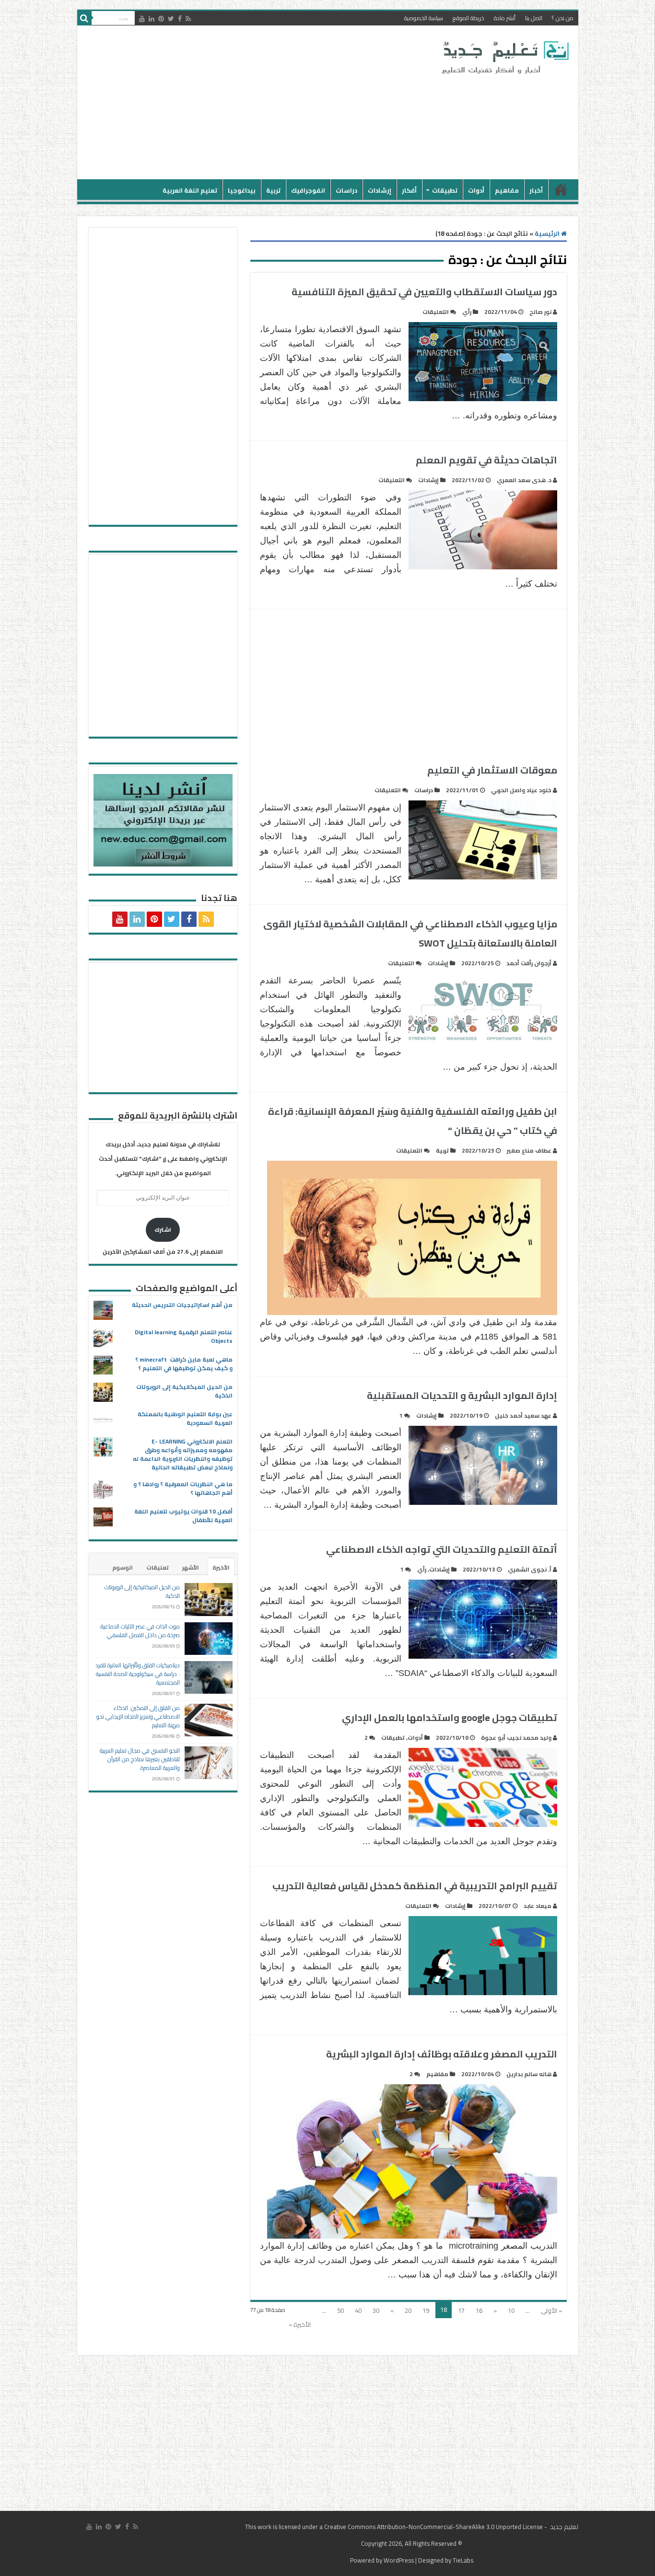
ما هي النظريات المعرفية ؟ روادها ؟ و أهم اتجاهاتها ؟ (183, 1488)
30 (376, 2310)
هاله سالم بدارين (529, 2074)
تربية (273, 190)
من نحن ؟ (563, 18)
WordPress (399, 2560)
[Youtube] (142, 19)
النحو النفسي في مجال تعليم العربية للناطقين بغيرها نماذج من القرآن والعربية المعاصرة (140, 1759)
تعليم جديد (563, 2527)
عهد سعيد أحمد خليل (523, 1415)
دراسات (346, 190)
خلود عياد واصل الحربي (521, 790)
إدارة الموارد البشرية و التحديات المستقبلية (462, 1395)
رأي (467, 312)
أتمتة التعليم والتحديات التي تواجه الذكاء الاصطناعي (442, 1549)
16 (479, 2310)
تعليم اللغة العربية (190, 190)
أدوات (476, 190)
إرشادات (380, 190)
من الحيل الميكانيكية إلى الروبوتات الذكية (184, 1391)
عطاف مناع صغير (529, 1150)
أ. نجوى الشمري (530, 1569)
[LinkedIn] (152, 19)
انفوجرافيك (308, 190)
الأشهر (191, 1567)
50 (340, 2310)
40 (358, 2310)
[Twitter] (171, 19)
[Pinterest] (161, 19)
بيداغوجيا (242, 190)
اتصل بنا (534, 18)
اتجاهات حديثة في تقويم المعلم (486, 460)
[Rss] (188, 19)
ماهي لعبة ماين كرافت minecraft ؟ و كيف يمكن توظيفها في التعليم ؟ (184, 1364)
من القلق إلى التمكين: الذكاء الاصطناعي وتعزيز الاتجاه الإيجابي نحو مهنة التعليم (138, 1716)
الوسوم (123, 1567)
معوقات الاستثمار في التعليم (492, 770)
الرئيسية (561, 189)
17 (461, 2310)
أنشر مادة (505, 18)
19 (426, 2310)
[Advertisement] (259, 103)
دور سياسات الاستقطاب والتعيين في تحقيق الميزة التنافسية (424, 292)
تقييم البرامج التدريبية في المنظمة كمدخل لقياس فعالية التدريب (415, 1886)
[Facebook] (180, 19)
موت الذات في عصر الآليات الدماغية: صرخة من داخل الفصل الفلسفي (140, 1631)
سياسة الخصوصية (424, 18)
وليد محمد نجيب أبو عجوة (516, 1738)
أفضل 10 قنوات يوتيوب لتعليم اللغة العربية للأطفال (183, 1516)
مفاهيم (507, 190)
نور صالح (540, 312)
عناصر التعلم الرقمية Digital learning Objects (184, 1336)
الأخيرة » (300, 2324)
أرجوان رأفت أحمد (529, 963)
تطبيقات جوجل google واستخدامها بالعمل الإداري (450, 1717)
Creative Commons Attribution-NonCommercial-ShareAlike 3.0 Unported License (433, 2527)
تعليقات (158, 1567)
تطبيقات (445, 190)
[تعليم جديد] (504, 57)
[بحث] (84, 18)
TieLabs (463, 2560)
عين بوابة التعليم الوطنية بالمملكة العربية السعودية (185, 1418)
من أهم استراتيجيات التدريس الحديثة (182, 1305)
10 (511, 2310)
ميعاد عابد (538, 1906)
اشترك (163, 1230)
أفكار (409, 190)
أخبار (536, 190)
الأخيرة (221, 1567)
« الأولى (551, 2310)
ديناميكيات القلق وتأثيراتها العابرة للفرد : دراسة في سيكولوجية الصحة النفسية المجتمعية (138, 1674)
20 (408, 2310)
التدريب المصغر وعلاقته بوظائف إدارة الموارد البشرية (442, 2054)
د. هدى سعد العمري (524, 480)
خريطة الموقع (468, 18)
